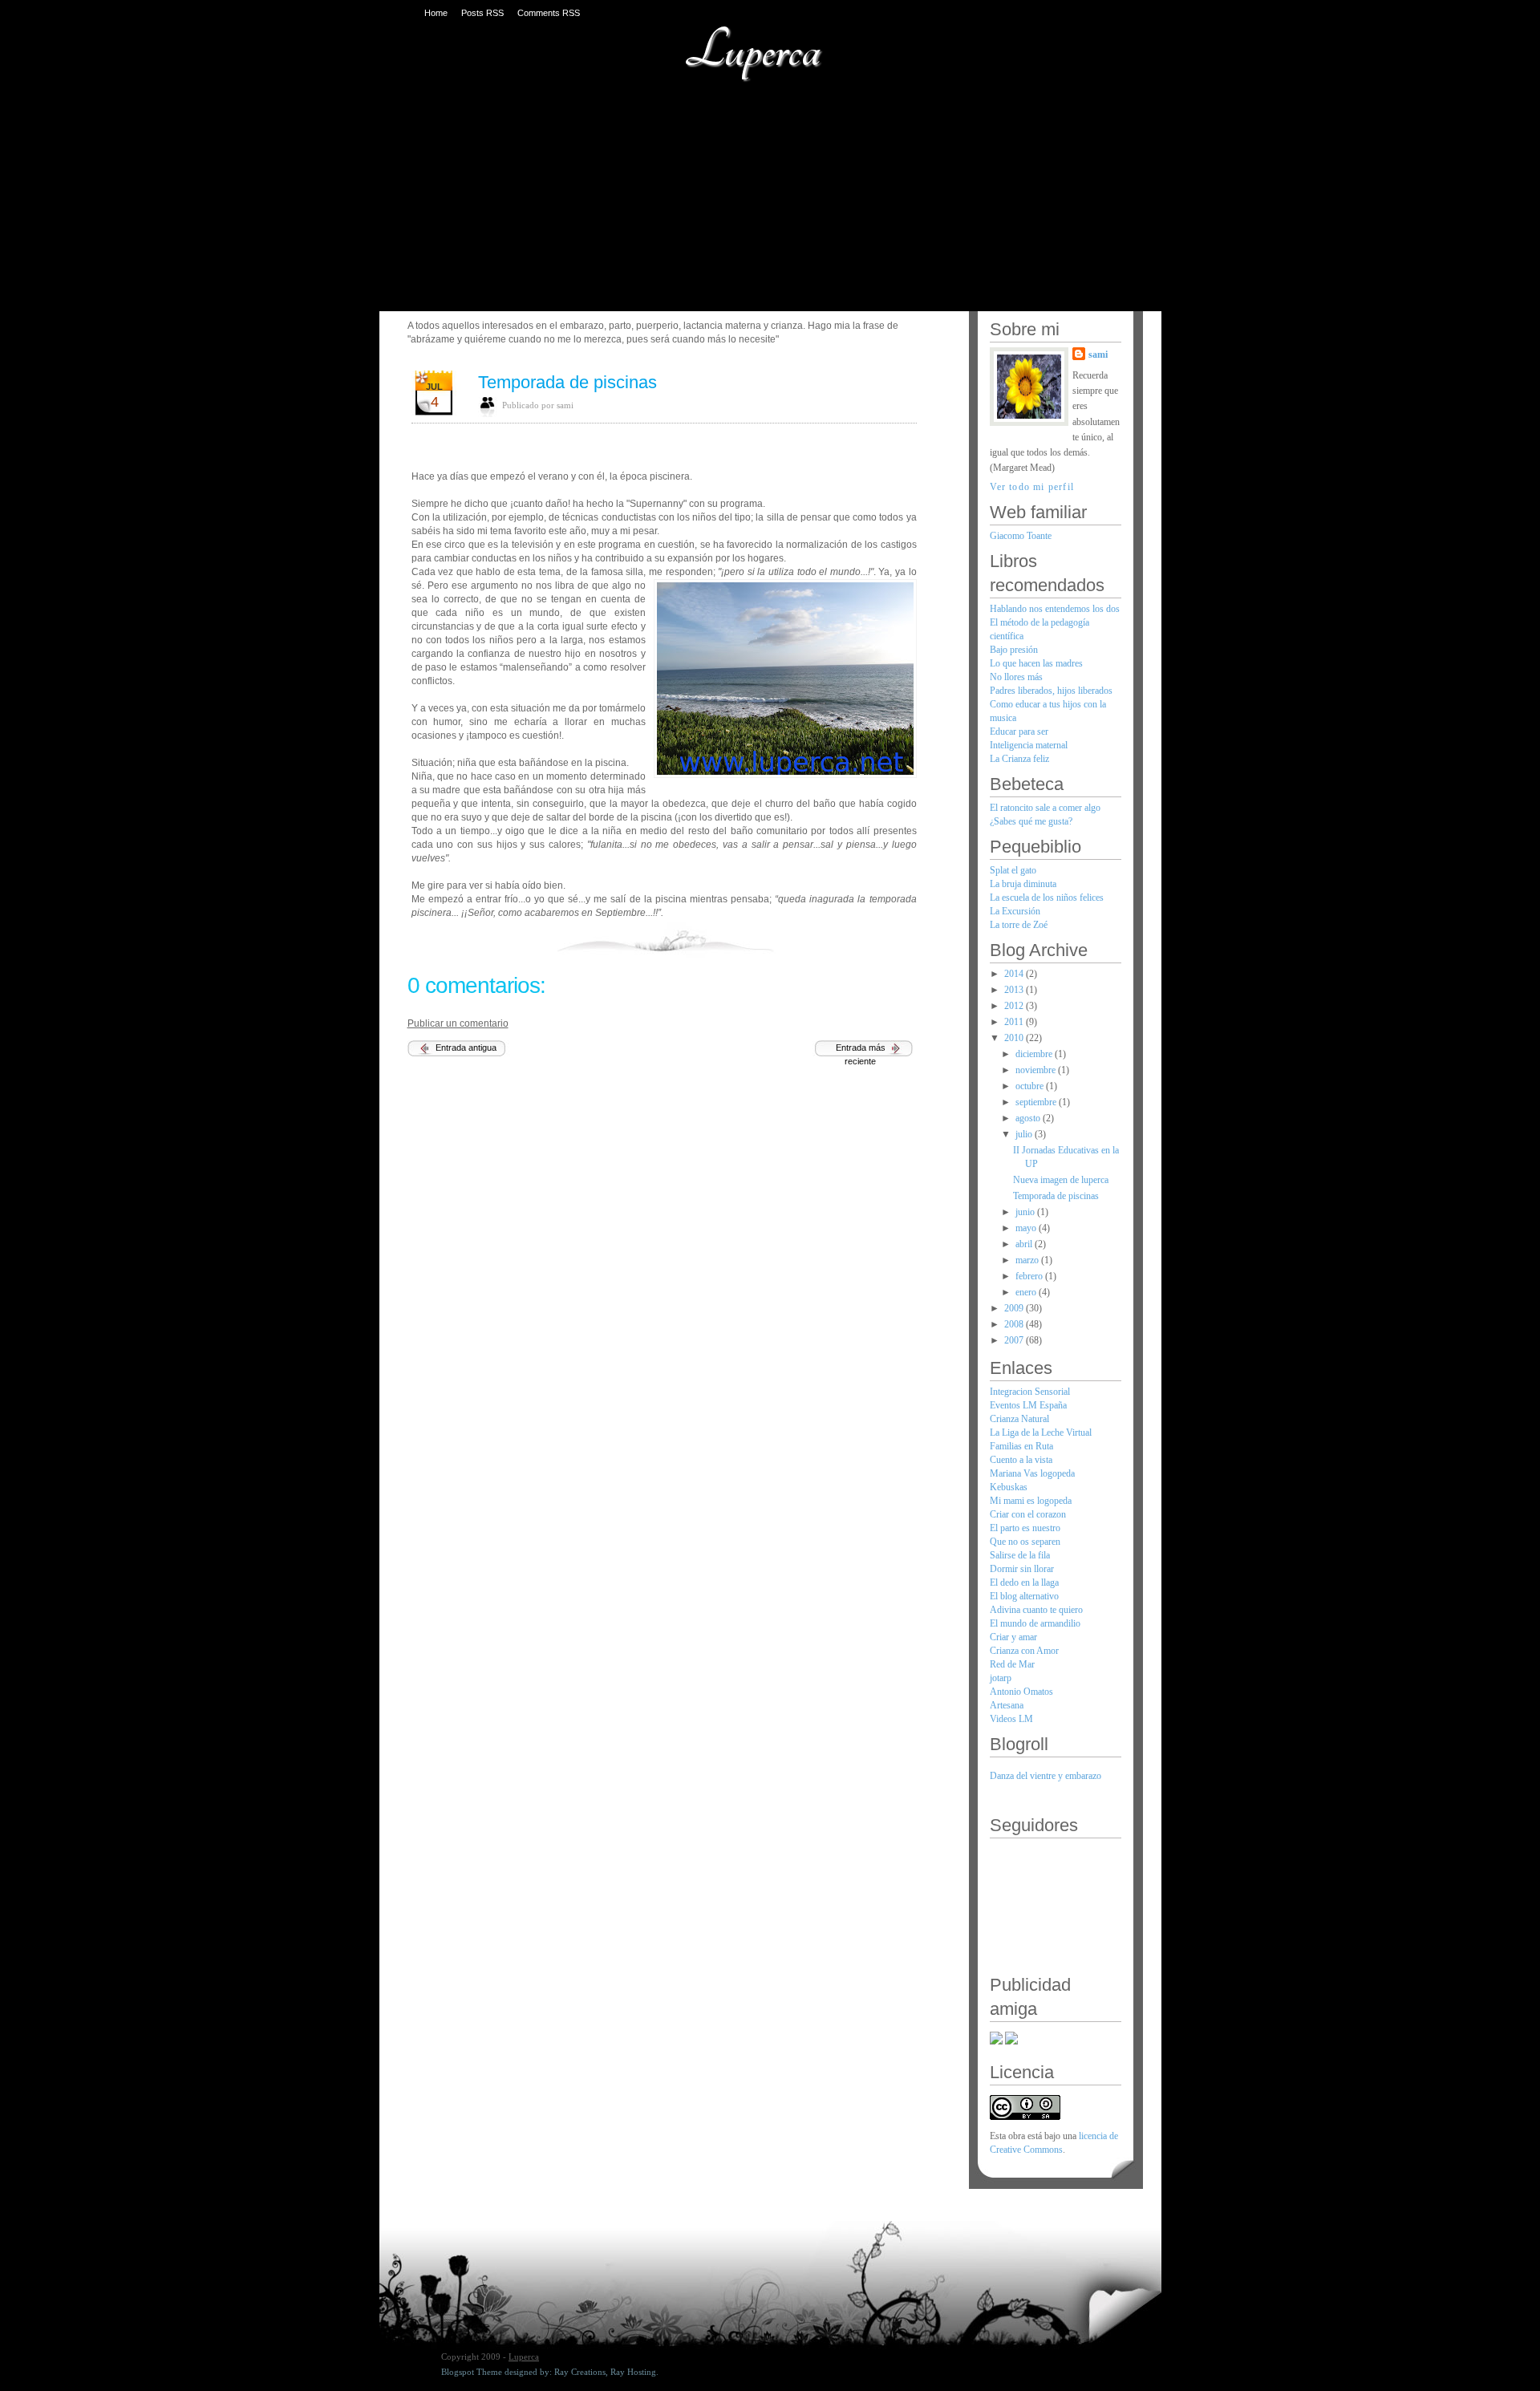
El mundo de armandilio (1035, 1623)
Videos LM (1011, 1719)
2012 (1015, 1006)
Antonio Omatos (1021, 1692)
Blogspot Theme (472, 2372)
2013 (1015, 990)
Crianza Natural (1019, 1419)
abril (1025, 1244)
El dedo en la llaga (1024, 1583)
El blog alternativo (1024, 1596)
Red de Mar (1012, 1664)
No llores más (1016, 677)
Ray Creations (580, 2372)
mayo (1027, 1228)
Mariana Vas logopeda (1032, 1473)
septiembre (1037, 1102)
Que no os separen (1025, 1542)
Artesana (1007, 1705)
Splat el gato (1013, 870)
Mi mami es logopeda (1031, 1501)
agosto (1029, 1118)
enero (1027, 1292)
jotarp (1001, 1678)
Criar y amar (1013, 1637)
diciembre (1035, 1054)
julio (1025, 1134)
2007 (1015, 1340)
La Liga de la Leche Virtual (1041, 1433)
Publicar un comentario (458, 1023)
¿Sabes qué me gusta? (1031, 821)
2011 (1015, 1022)
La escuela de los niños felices (1047, 898)
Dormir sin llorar (1022, 1569)
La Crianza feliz (1019, 759)
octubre (1031, 1086)
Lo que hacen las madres (1036, 663)
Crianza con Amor (1024, 1651)
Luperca (752, 50)
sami (1098, 355)
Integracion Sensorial (1030, 1392)
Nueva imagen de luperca (1061, 1180)
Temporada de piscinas (567, 382)
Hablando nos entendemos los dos (1055, 609)
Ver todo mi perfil (1032, 487)
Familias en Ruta (1021, 1446)
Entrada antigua (466, 1048)
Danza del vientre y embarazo (1046, 1776)
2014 (1015, 974)
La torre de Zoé (1019, 925)
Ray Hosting (633, 2372)
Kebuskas (1009, 1487)
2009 (1015, 1308)
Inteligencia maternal (1029, 745)
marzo (1028, 1260)
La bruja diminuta (1023, 884)
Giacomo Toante (1021, 536)
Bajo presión (1014, 650)
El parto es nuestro (1025, 1528)
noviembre (1037, 1070)
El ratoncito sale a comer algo (1045, 808)
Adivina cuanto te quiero (1036, 1610)
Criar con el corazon (1028, 1514)
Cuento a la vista (1021, 1460)
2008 (1015, 1324)
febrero (1030, 1276)
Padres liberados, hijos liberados (1051, 691)
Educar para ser (1019, 731)
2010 (1015, 1038)
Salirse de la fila (1020, 1555)
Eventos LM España (1028, 1405)
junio (1026, 1212)
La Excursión (1015, 911)
